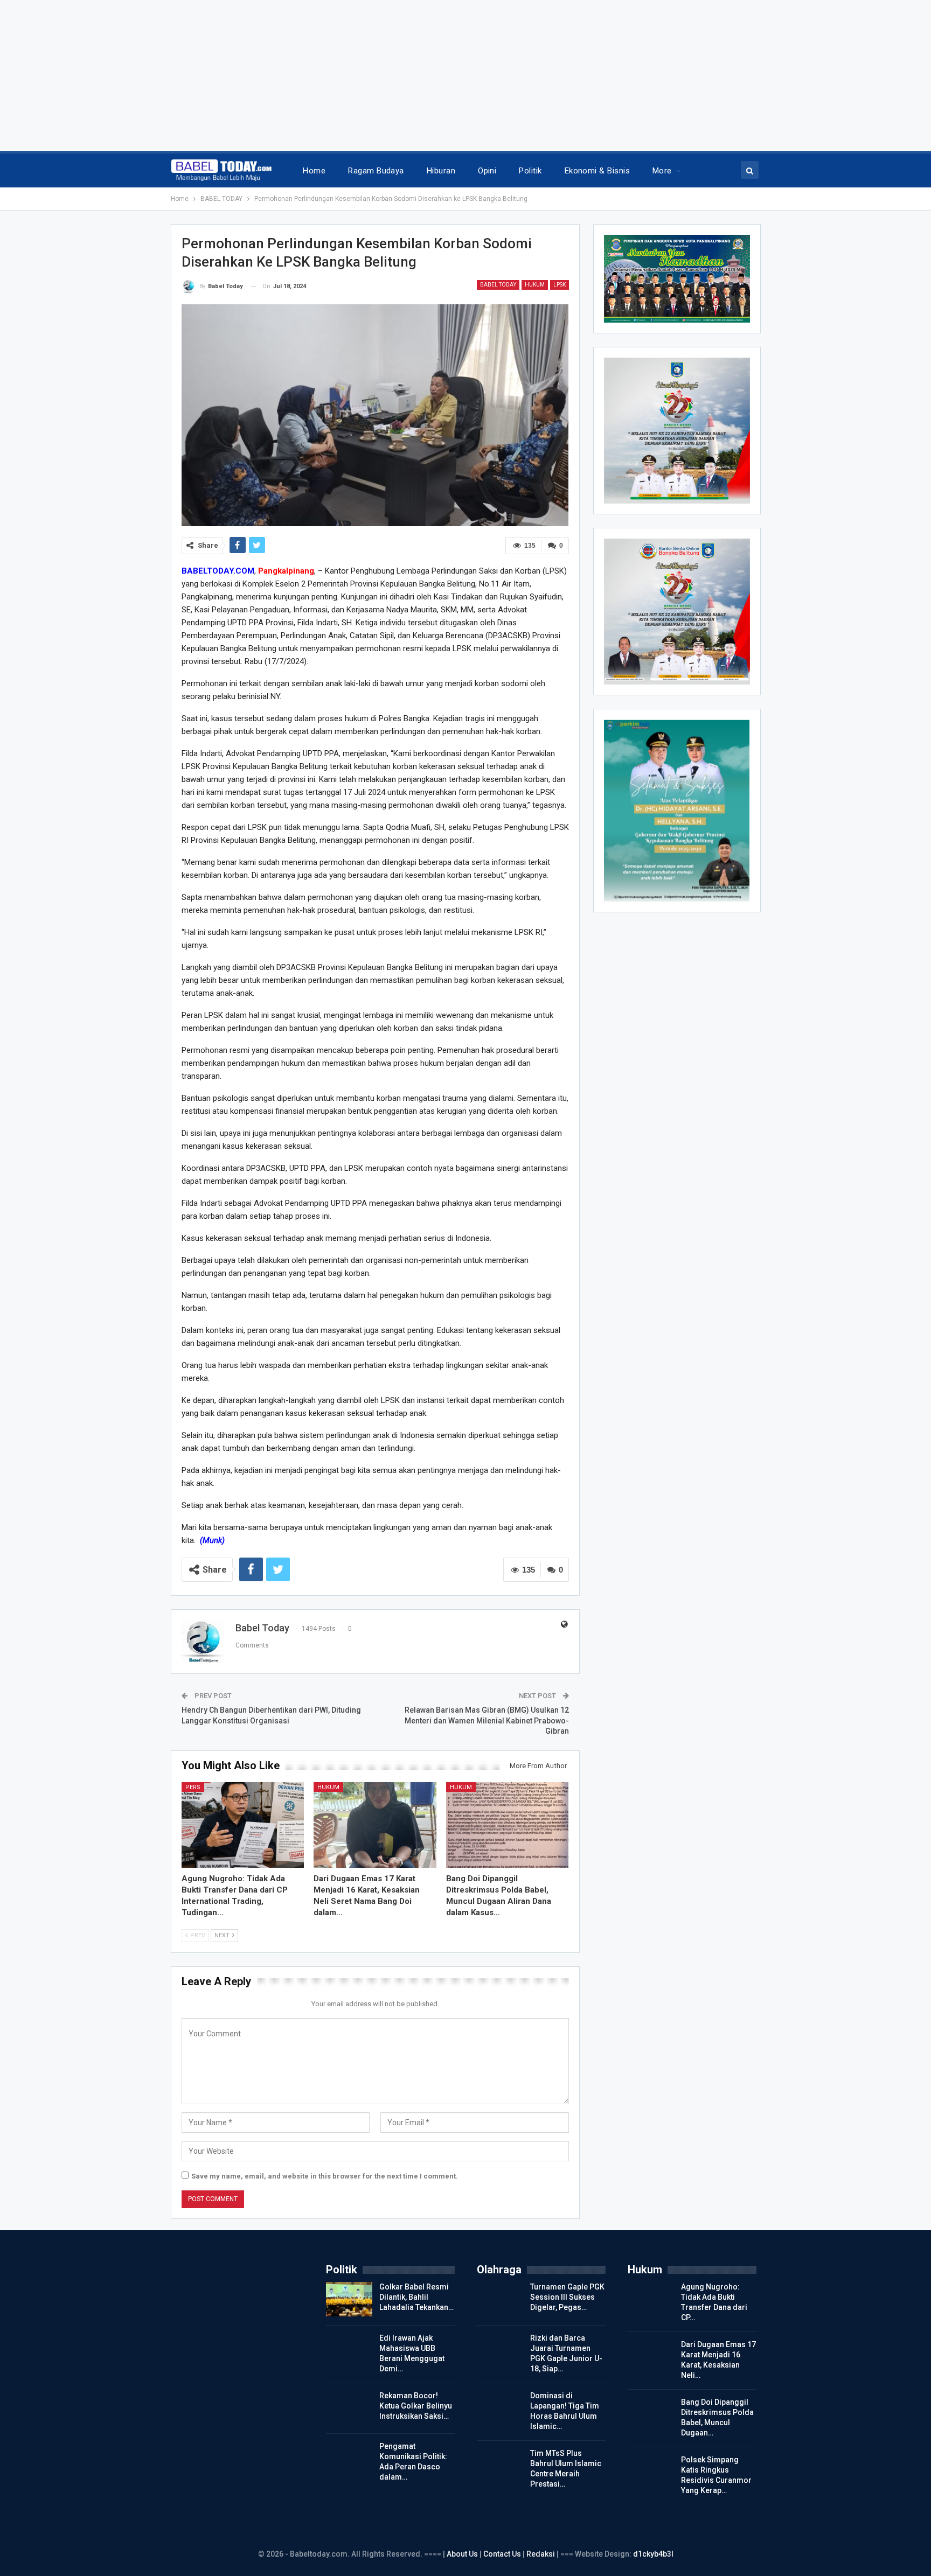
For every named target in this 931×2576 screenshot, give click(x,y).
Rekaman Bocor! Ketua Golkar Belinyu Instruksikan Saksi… (416, 2406)
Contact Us (502, 2554)
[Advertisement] (323, 75)
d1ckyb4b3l (653, 2554)
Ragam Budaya (376, 171)
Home (314, 171)
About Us (463, 2554)
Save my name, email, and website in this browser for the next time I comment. (325, 2176)
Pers (193, 1787)
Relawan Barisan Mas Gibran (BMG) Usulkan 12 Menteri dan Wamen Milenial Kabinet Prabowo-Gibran (487, 1720)
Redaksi (541, 2554)
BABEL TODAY (498, 285)
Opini (487, 171)
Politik (530, 171)
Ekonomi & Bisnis (597, 171)
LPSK (560, 285)
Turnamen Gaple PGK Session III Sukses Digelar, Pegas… (567, 2297)
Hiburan (441, 171)
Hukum (535, 285)
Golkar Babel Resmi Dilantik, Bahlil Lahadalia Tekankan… (416, 2297)
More (662, 171)
